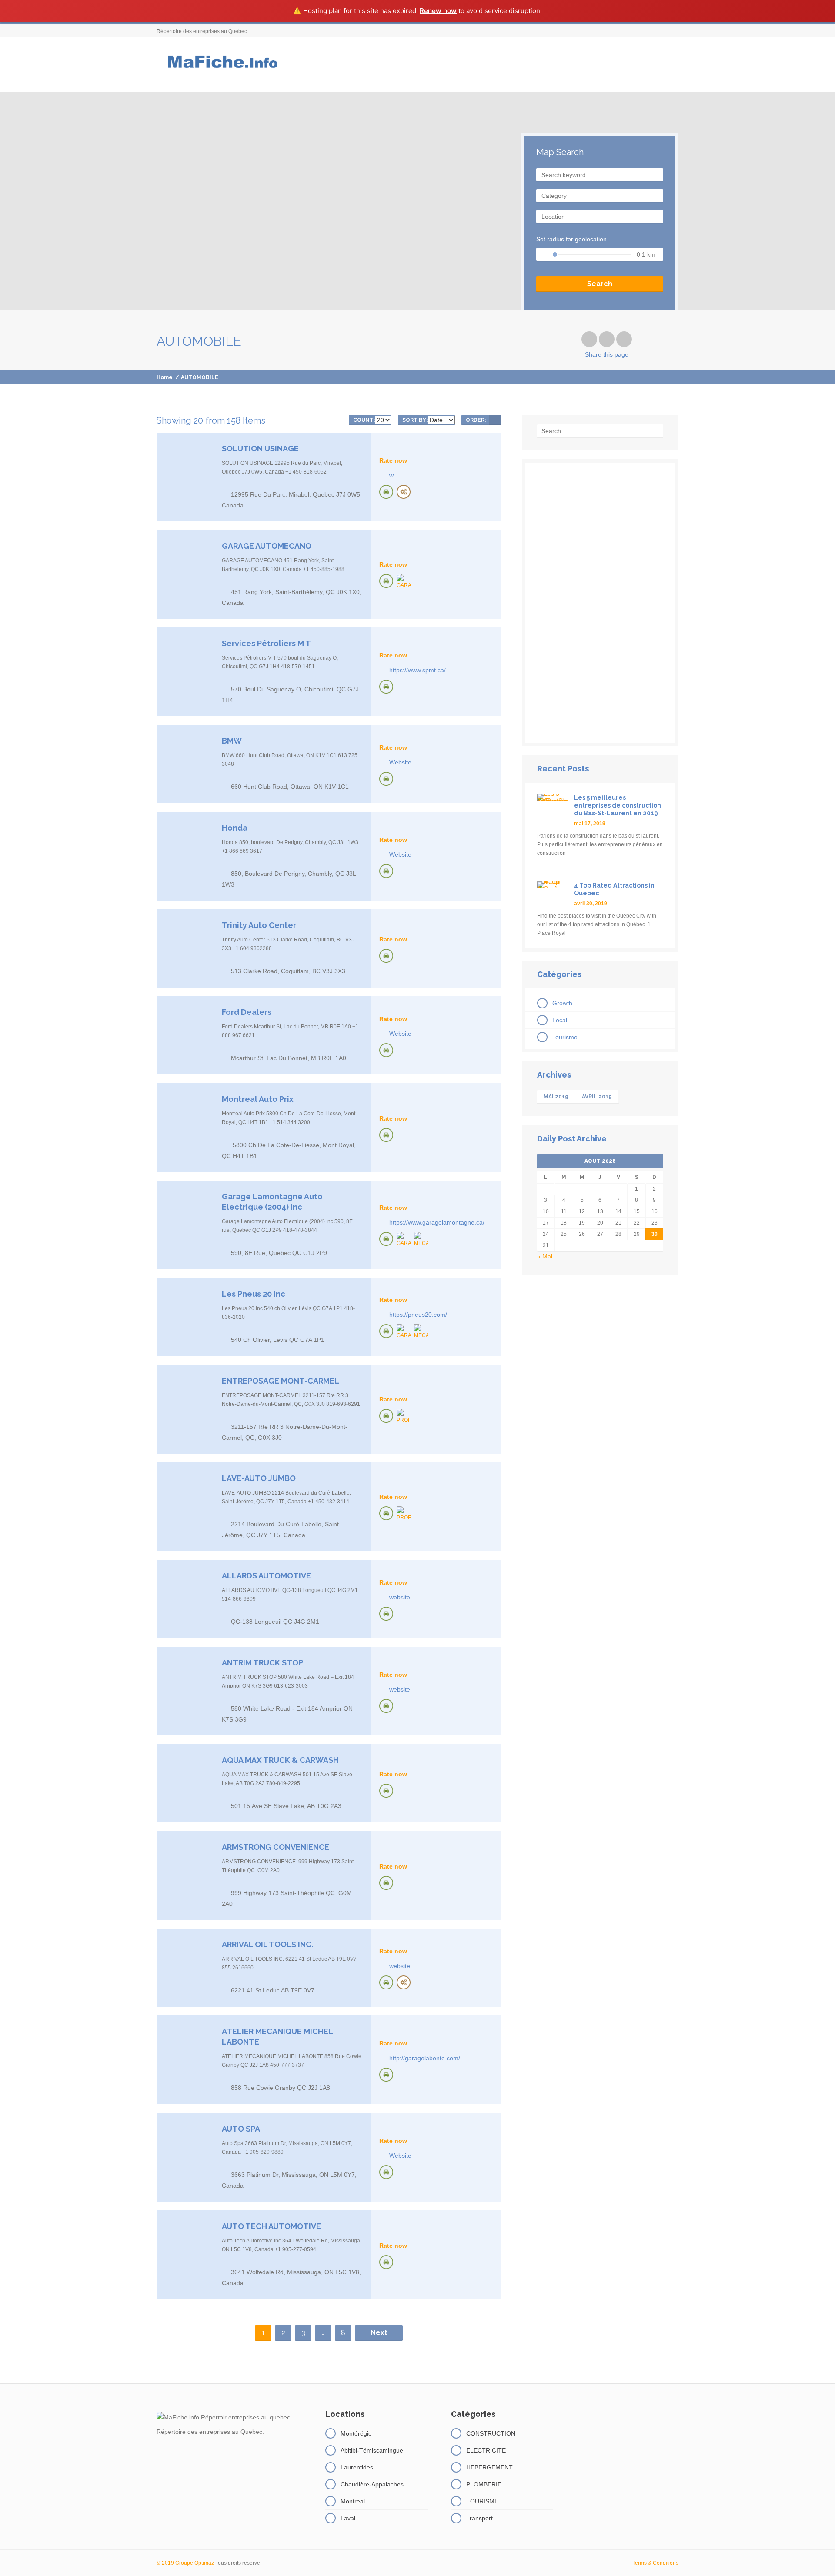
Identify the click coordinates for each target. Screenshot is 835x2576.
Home (165, 377)
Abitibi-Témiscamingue (372, 2450)
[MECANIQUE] (421, 1240)
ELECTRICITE (486, 2450)
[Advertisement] (600, 603)
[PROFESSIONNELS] (404, 1417)
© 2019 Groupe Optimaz (185, 2563)
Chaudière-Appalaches (372, 2484)
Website (400, 762)
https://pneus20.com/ (418, 1315)
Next (379, 2333)
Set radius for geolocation (571, 239)
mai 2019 (556, 1097)
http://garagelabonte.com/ (425, 2058)
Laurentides (357, 2467)
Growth (562, 1003)
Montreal (353, 2501)
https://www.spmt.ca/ (417, 670)
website (400, 1597)
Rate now (393, 460)
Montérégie (356, 2433)
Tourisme (565, 1037)
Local (560, 1020)
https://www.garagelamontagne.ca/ (437, 1222)
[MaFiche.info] (221, 65)
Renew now (438, 11)
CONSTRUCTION (491, 2433)
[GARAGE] (404, 582)
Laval (348, 2518)
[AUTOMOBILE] (386, 492)
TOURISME (482, 2501)
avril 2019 (597, 1097)
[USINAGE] (404, 492)
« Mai (545, 1256)
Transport (479, 2518)
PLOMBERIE (484, 2484)
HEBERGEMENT (489, 2467)
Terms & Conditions (655, 2563)
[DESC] (495, 420)
